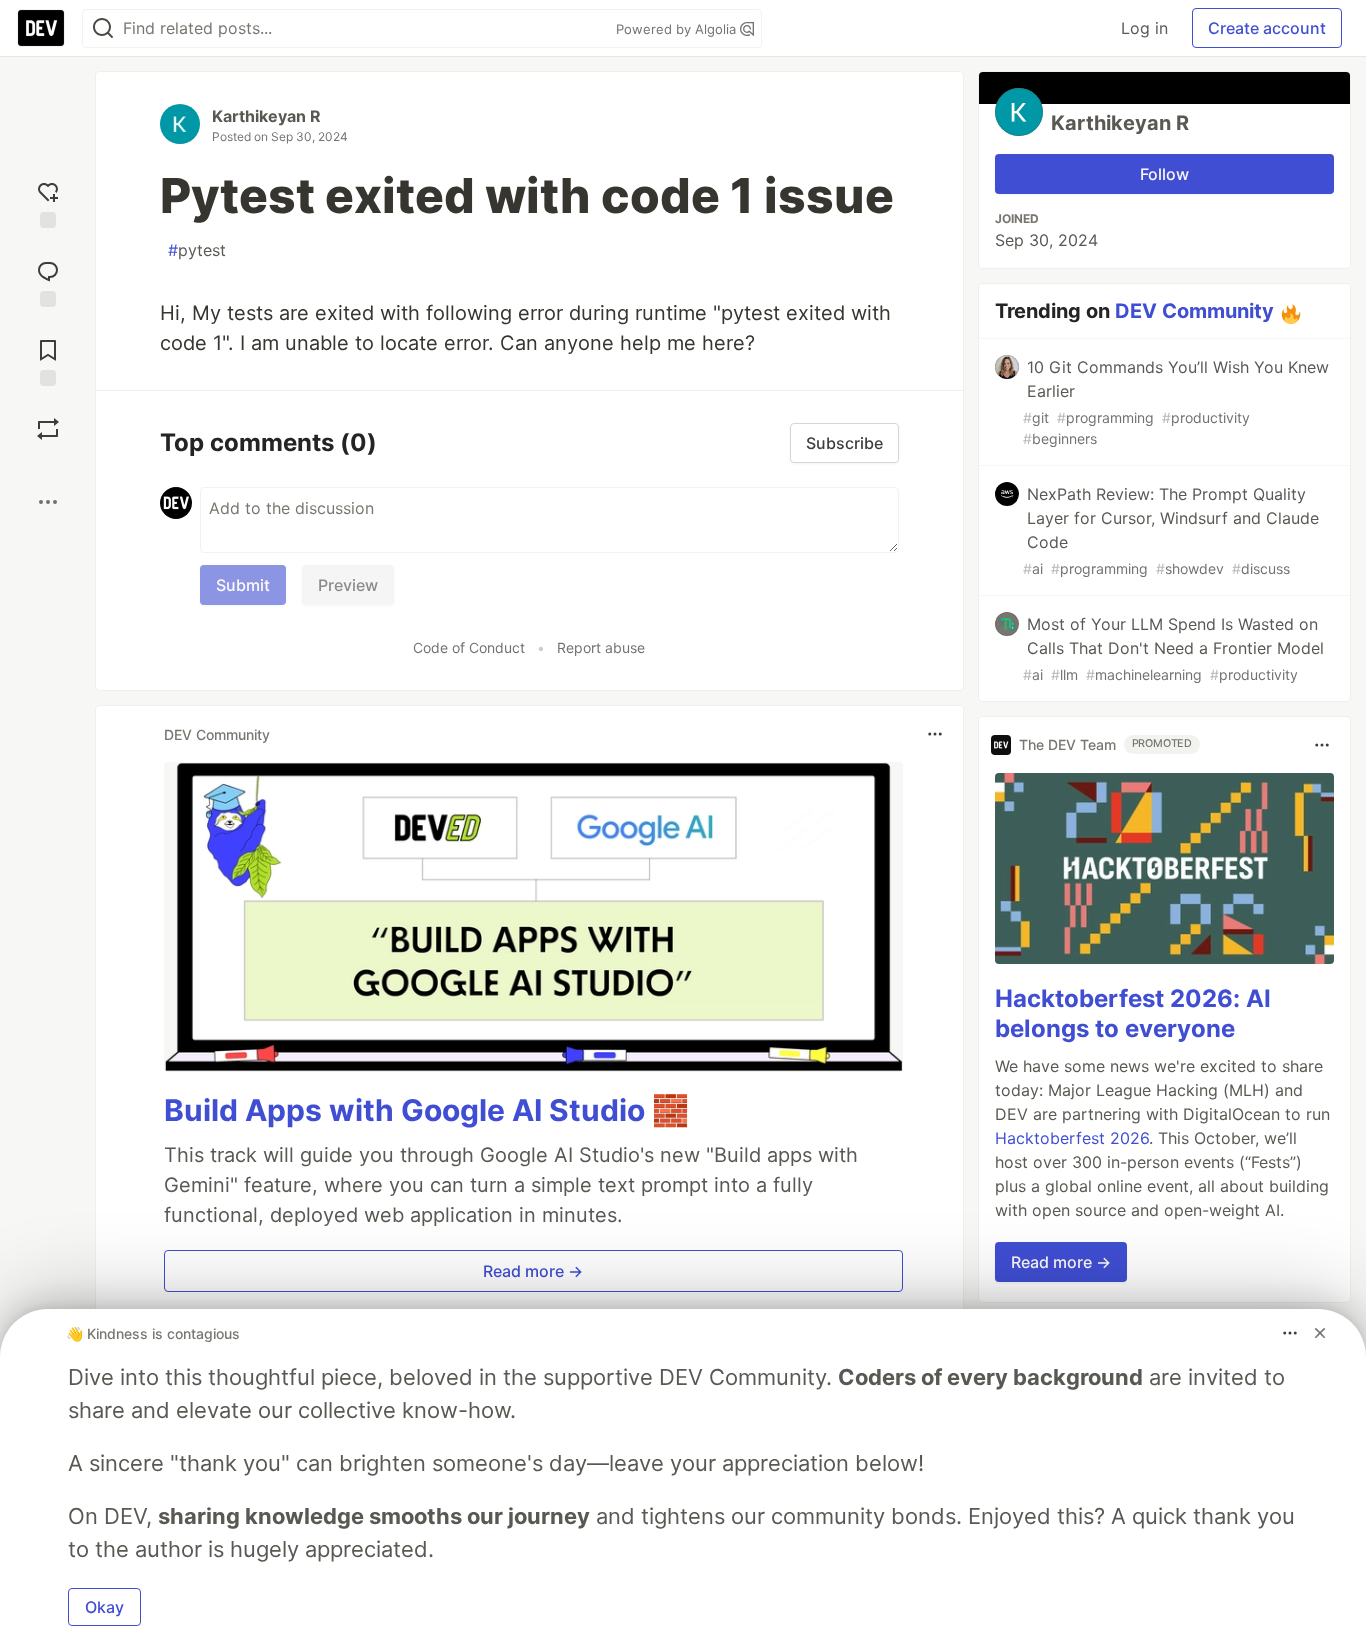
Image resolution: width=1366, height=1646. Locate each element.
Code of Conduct (469, 647)
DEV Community (1194, 311)
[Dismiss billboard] (1320, 1333)
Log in (1144, 28)
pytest (197, 250)
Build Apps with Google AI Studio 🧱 (426, 1110)
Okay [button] (104, 1607)
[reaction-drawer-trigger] (48, 202)
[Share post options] (48, 502)
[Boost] (48, 429)
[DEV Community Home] (41, 28)
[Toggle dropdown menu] (935, 734)
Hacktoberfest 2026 (1072, 1138)
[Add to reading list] (48, 360)
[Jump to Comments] (48, 281)
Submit (243, 585)
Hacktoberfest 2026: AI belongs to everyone (1133, 1013)
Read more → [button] (533, 1271)
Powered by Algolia (678, 29)
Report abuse (601, 647)
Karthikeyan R (266, 116)
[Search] (103, 28)
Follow (1164, 174)
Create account (1267, 28)
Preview (348, 585)
